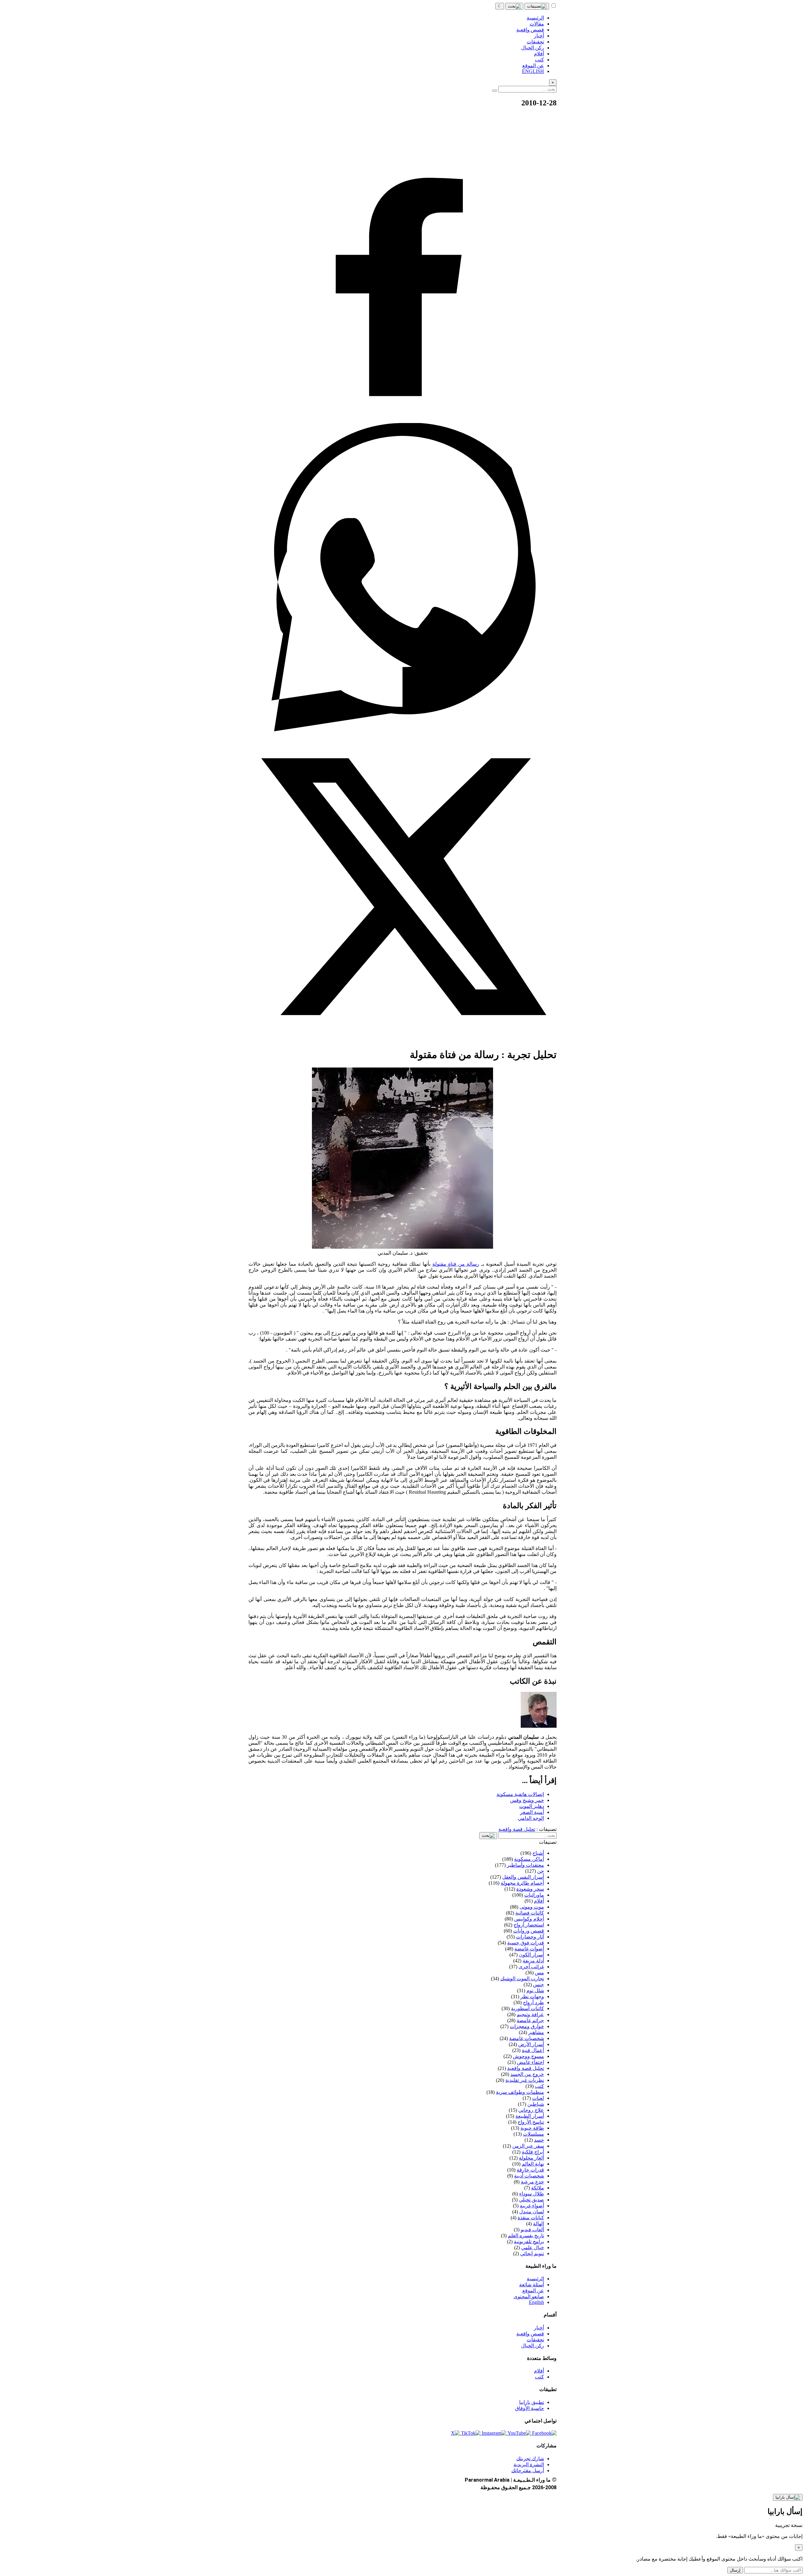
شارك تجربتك (530, 2459)
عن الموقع (533, 2291)
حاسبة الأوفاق (530, 2408)
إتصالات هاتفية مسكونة (520, 1794)
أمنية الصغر (532, 1812)
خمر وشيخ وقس (527, 1800)
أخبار (539, 2328)
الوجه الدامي (531, 1818)
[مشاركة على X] (402, 1039)
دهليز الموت (532, 1806)
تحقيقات (535, 2340)
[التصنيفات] (537, 6)
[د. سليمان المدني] (539, 1726)
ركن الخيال (533, 2346)
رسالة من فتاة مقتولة (456, 1264)
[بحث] (514, 6)
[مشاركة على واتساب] (402, 730)
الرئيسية (535, 2279)
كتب (539, 2377)
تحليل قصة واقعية (517, 1829)
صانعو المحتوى (529, 2297)
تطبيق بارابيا (532, 2402)
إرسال (735, 2570)
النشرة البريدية (529, 2464)
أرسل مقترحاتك (528, 2470)
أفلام (539, 2371)
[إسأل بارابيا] (788, 2497)
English (536, 2302)
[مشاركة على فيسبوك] (402, 420)
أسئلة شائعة (532, 2285)
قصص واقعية (530, 2334)
